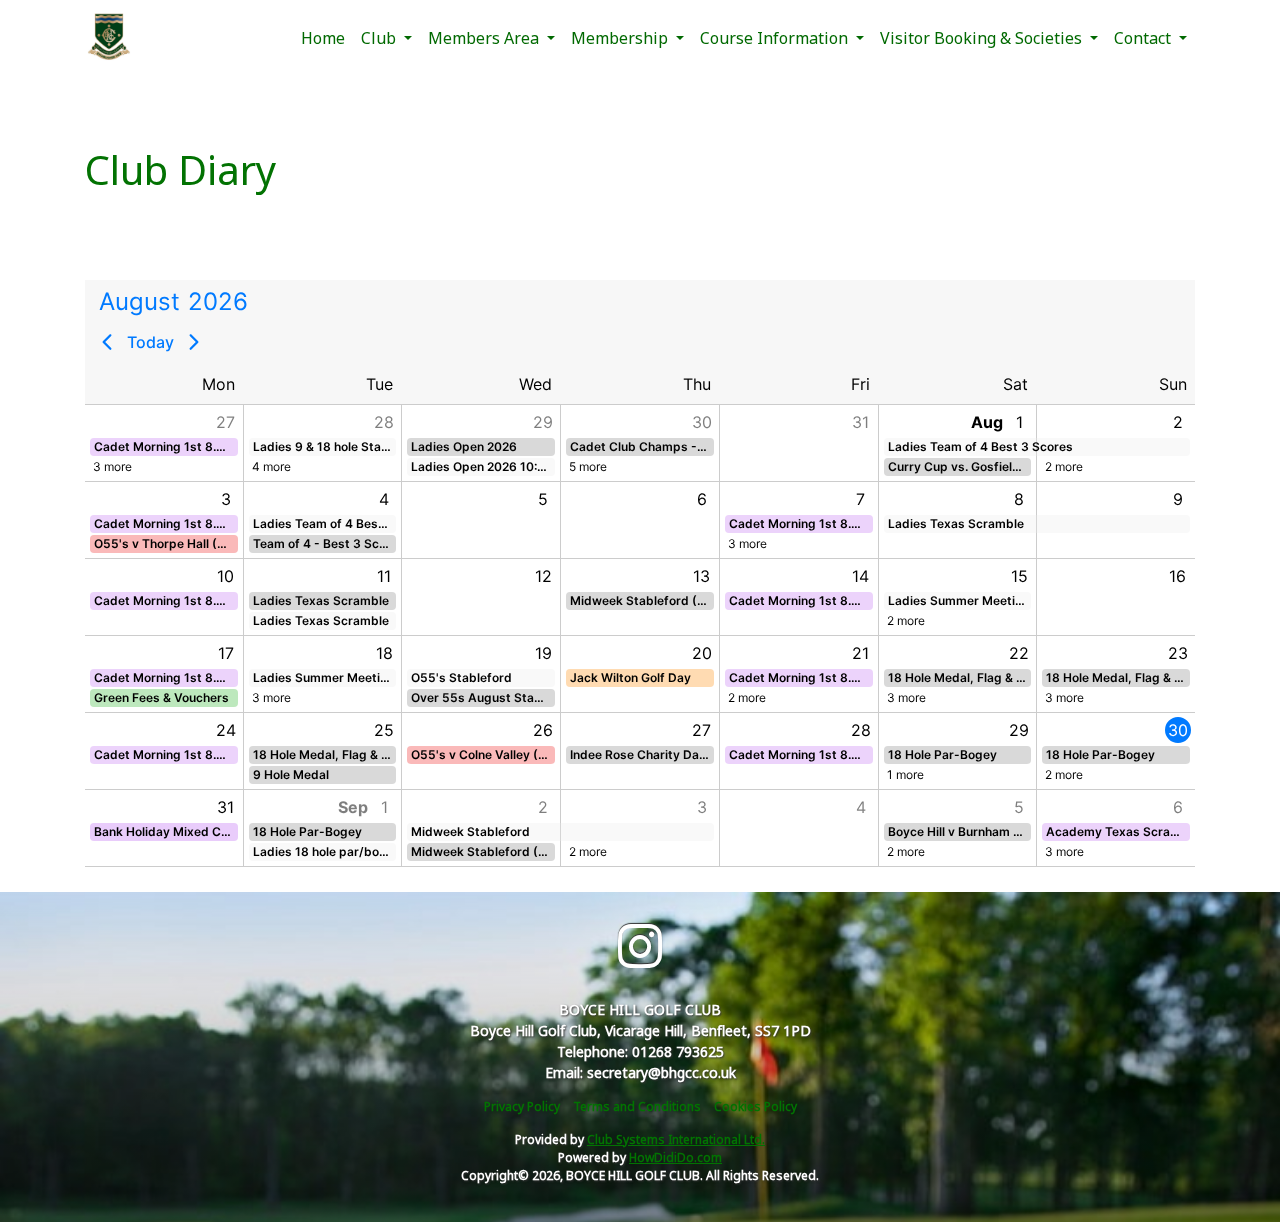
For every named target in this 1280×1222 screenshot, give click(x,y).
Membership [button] (621, 38)
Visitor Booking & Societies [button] (983, 38)
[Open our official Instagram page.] (640, 946)
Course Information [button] (776, 38)
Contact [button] (1144, 38)
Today (150, 342)
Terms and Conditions (637, 1106)
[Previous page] (107, 342)
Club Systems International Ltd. (676, 1139)
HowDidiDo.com (675, 1157)
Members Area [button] (485, 38)
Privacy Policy (522, 1106)
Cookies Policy (755, 1106)
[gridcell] (1115, 750)
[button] (163, 443)
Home (323, 38)
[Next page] (194, 342)
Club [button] (380, 38)
